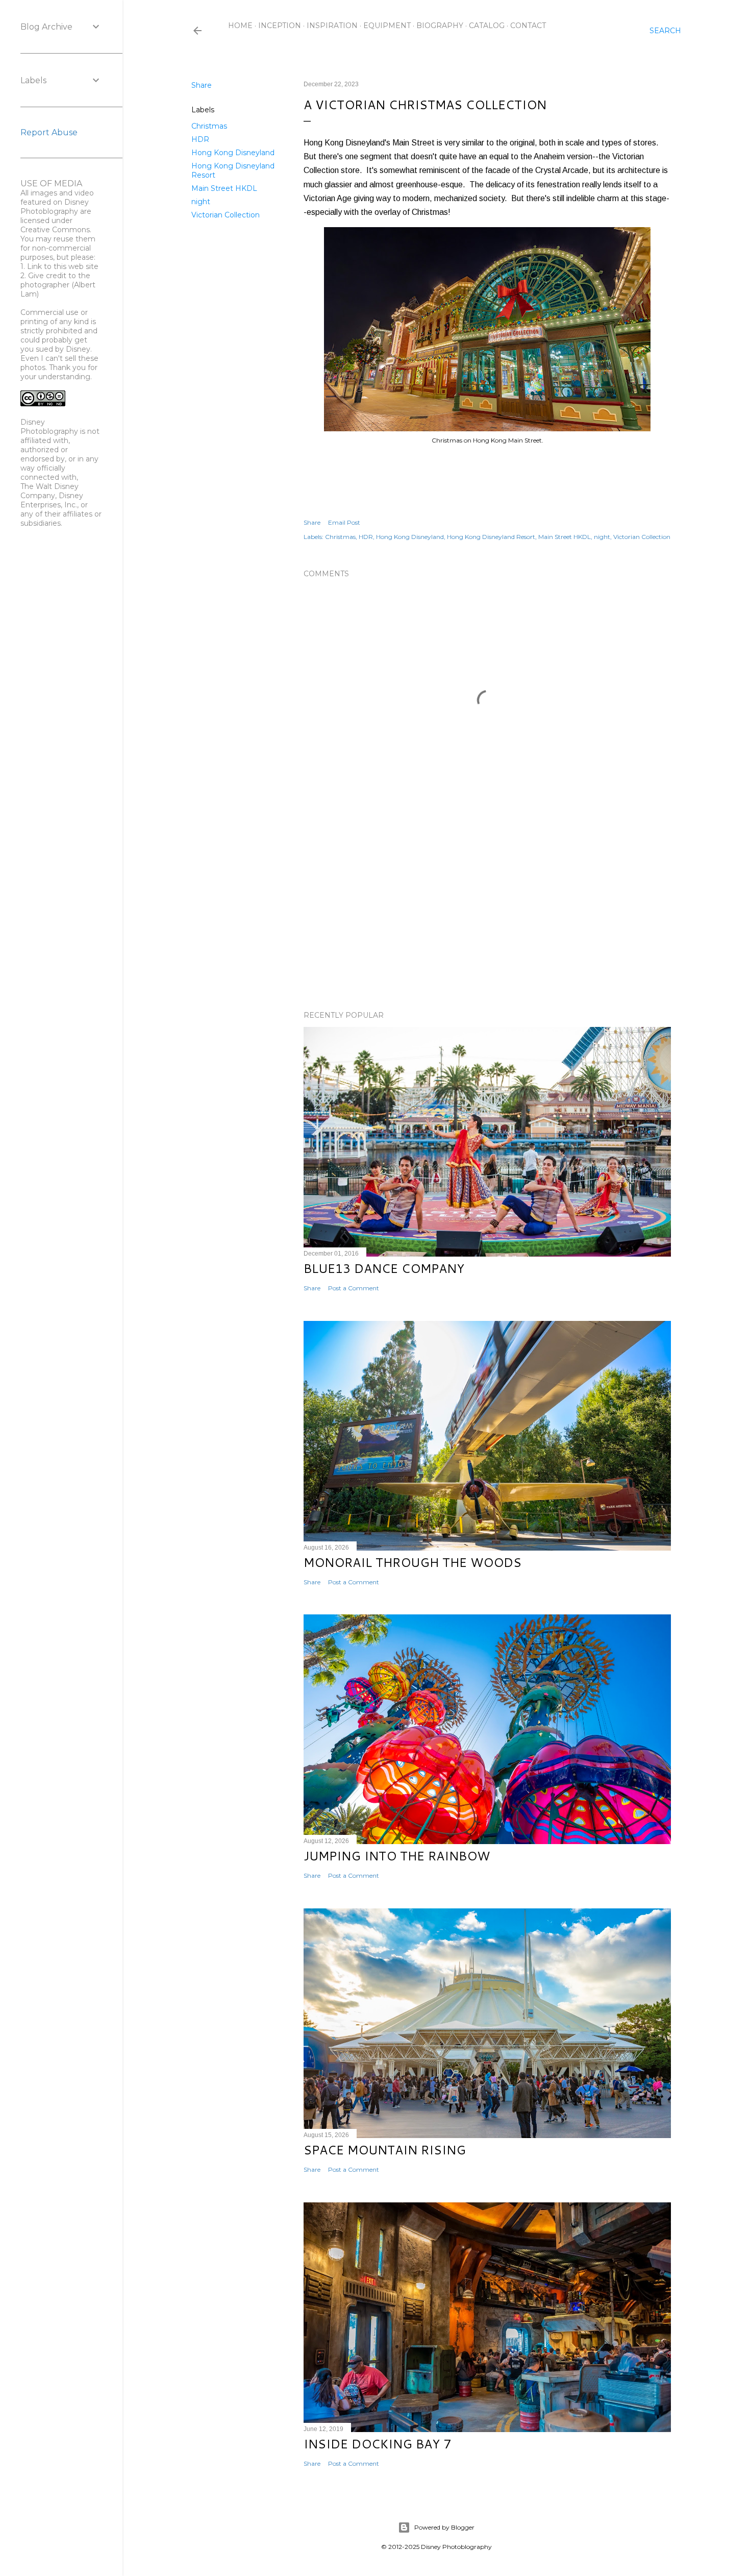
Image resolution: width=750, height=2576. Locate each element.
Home (240, 26)
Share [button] (202, 85)
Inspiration (332, 26)
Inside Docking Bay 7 (377, 2444)
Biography (440, 26)
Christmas (209, 126)
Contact (528, 26)
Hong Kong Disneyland (233, 153)
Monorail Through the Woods (412, 1562)
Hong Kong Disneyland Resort (491, 537)
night (201, 202)
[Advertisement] (487, 914)
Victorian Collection (226, 215)
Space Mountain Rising (385, 2150)
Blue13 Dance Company (384, 1268)
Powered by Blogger (444, 2527)
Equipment (387, 26)
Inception (280, 26)
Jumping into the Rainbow (397, 1856)
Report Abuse (49, 132)
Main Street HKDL (224, 188)
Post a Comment (354, 1288)
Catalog (487, 26)
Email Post (344, 522)
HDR (200, 139)
